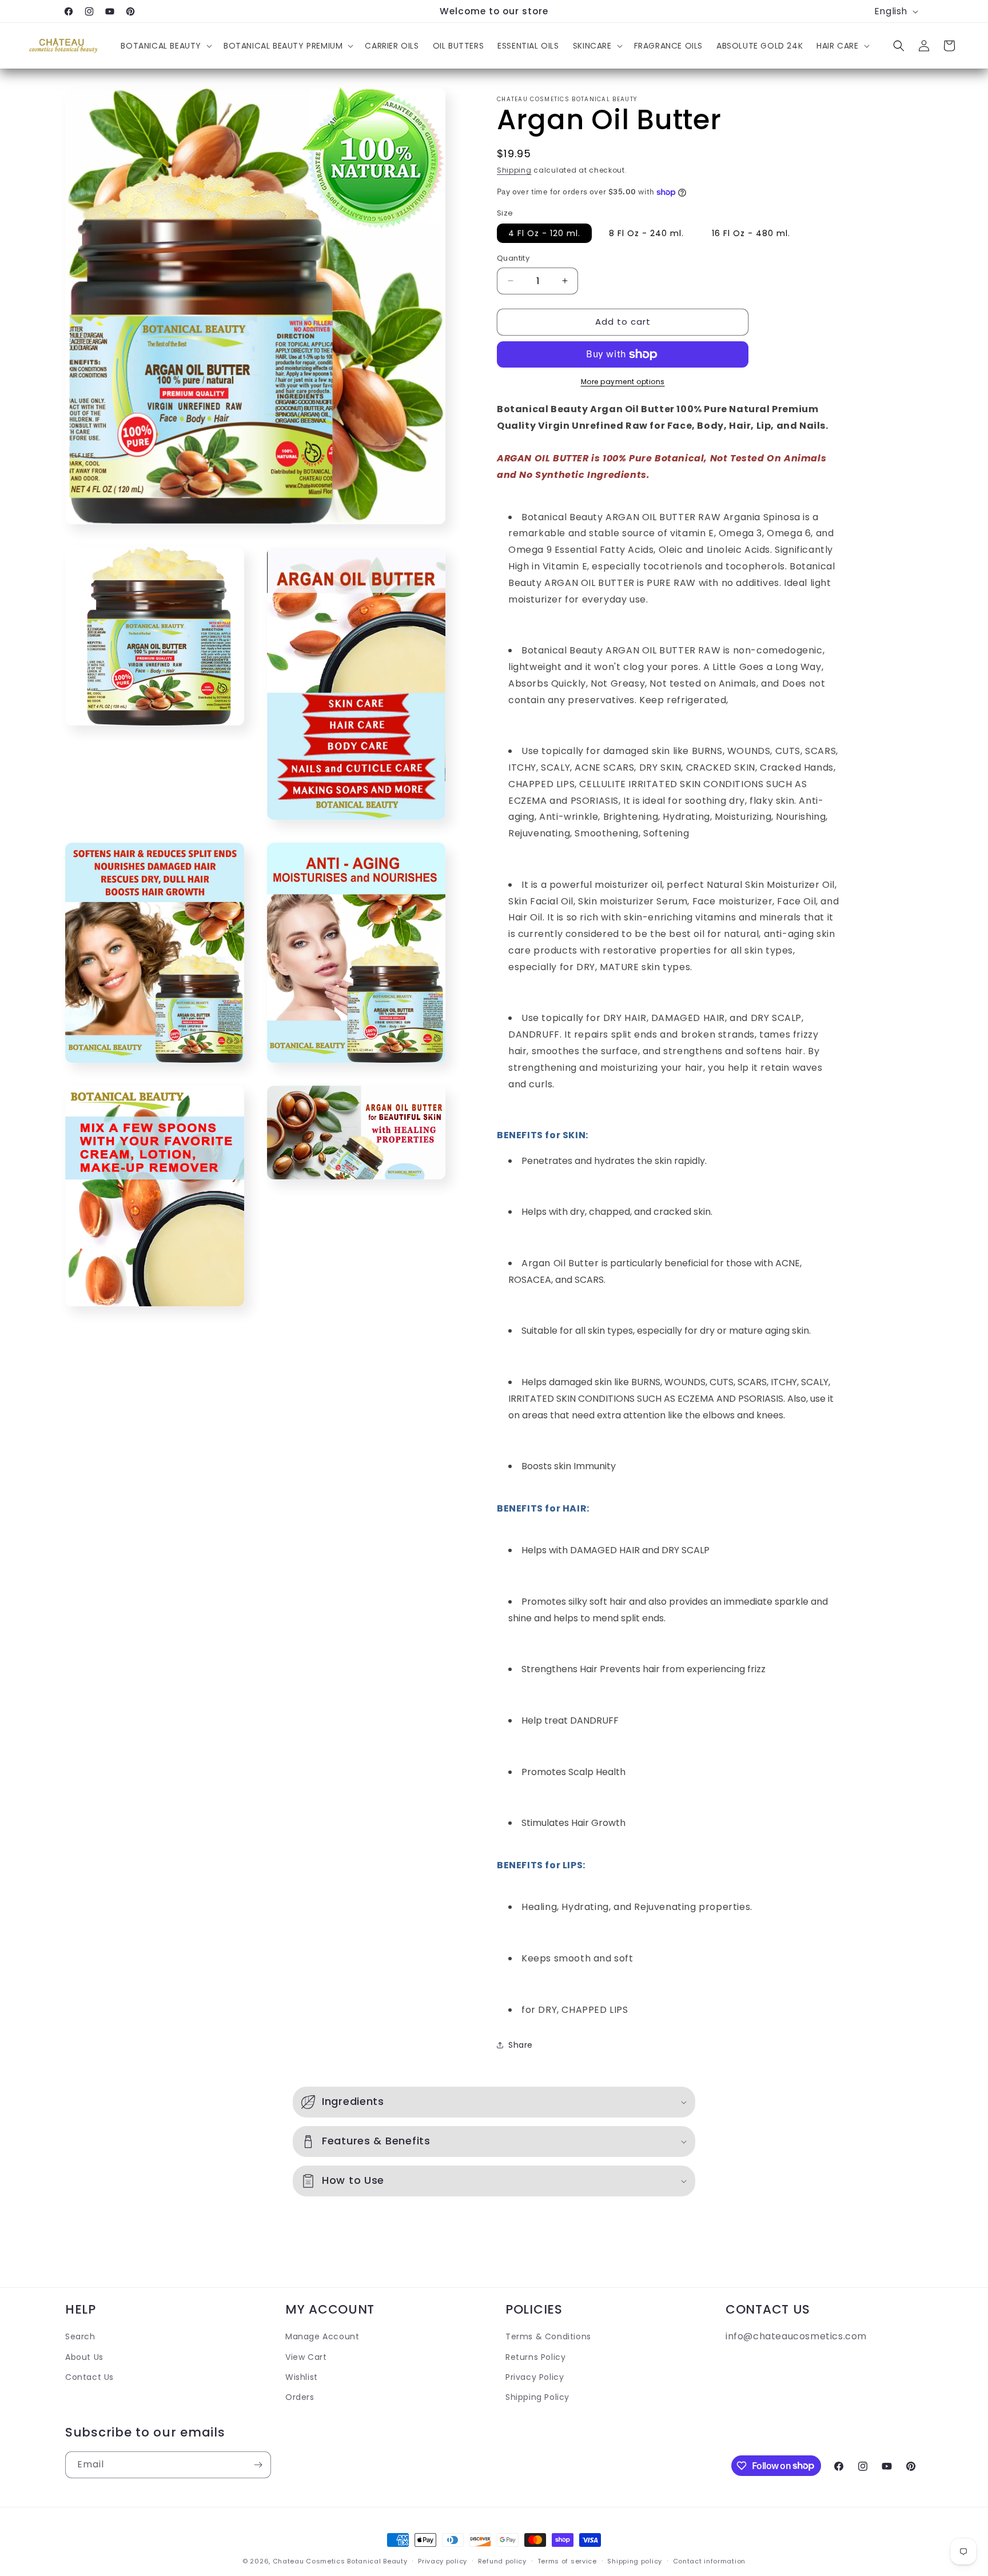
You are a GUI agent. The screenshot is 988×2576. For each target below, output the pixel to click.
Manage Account (322, 2336)
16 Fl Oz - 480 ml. (751, 233)
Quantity (513, 258)
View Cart (306, 2356)
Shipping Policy (537, 2396)
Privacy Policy (535, 2376)
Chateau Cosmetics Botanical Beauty (340, 2561)
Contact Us (89, 2376)
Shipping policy (635, 2561)
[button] (165, 46)
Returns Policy (535, 2356)
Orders (300, 2396)
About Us (84, 2356)
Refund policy (502, 2561)
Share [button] (521, 2045)
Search (80, 2336)
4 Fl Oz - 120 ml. (544, 233)
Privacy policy (443, 2561)
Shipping (514, 170)
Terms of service (567, 2561)
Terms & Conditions (548, 2336)
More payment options (623, 382)
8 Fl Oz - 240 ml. (646, 233)
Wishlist (302, 2376)
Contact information (709, 2561)
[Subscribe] (258, 2465)
